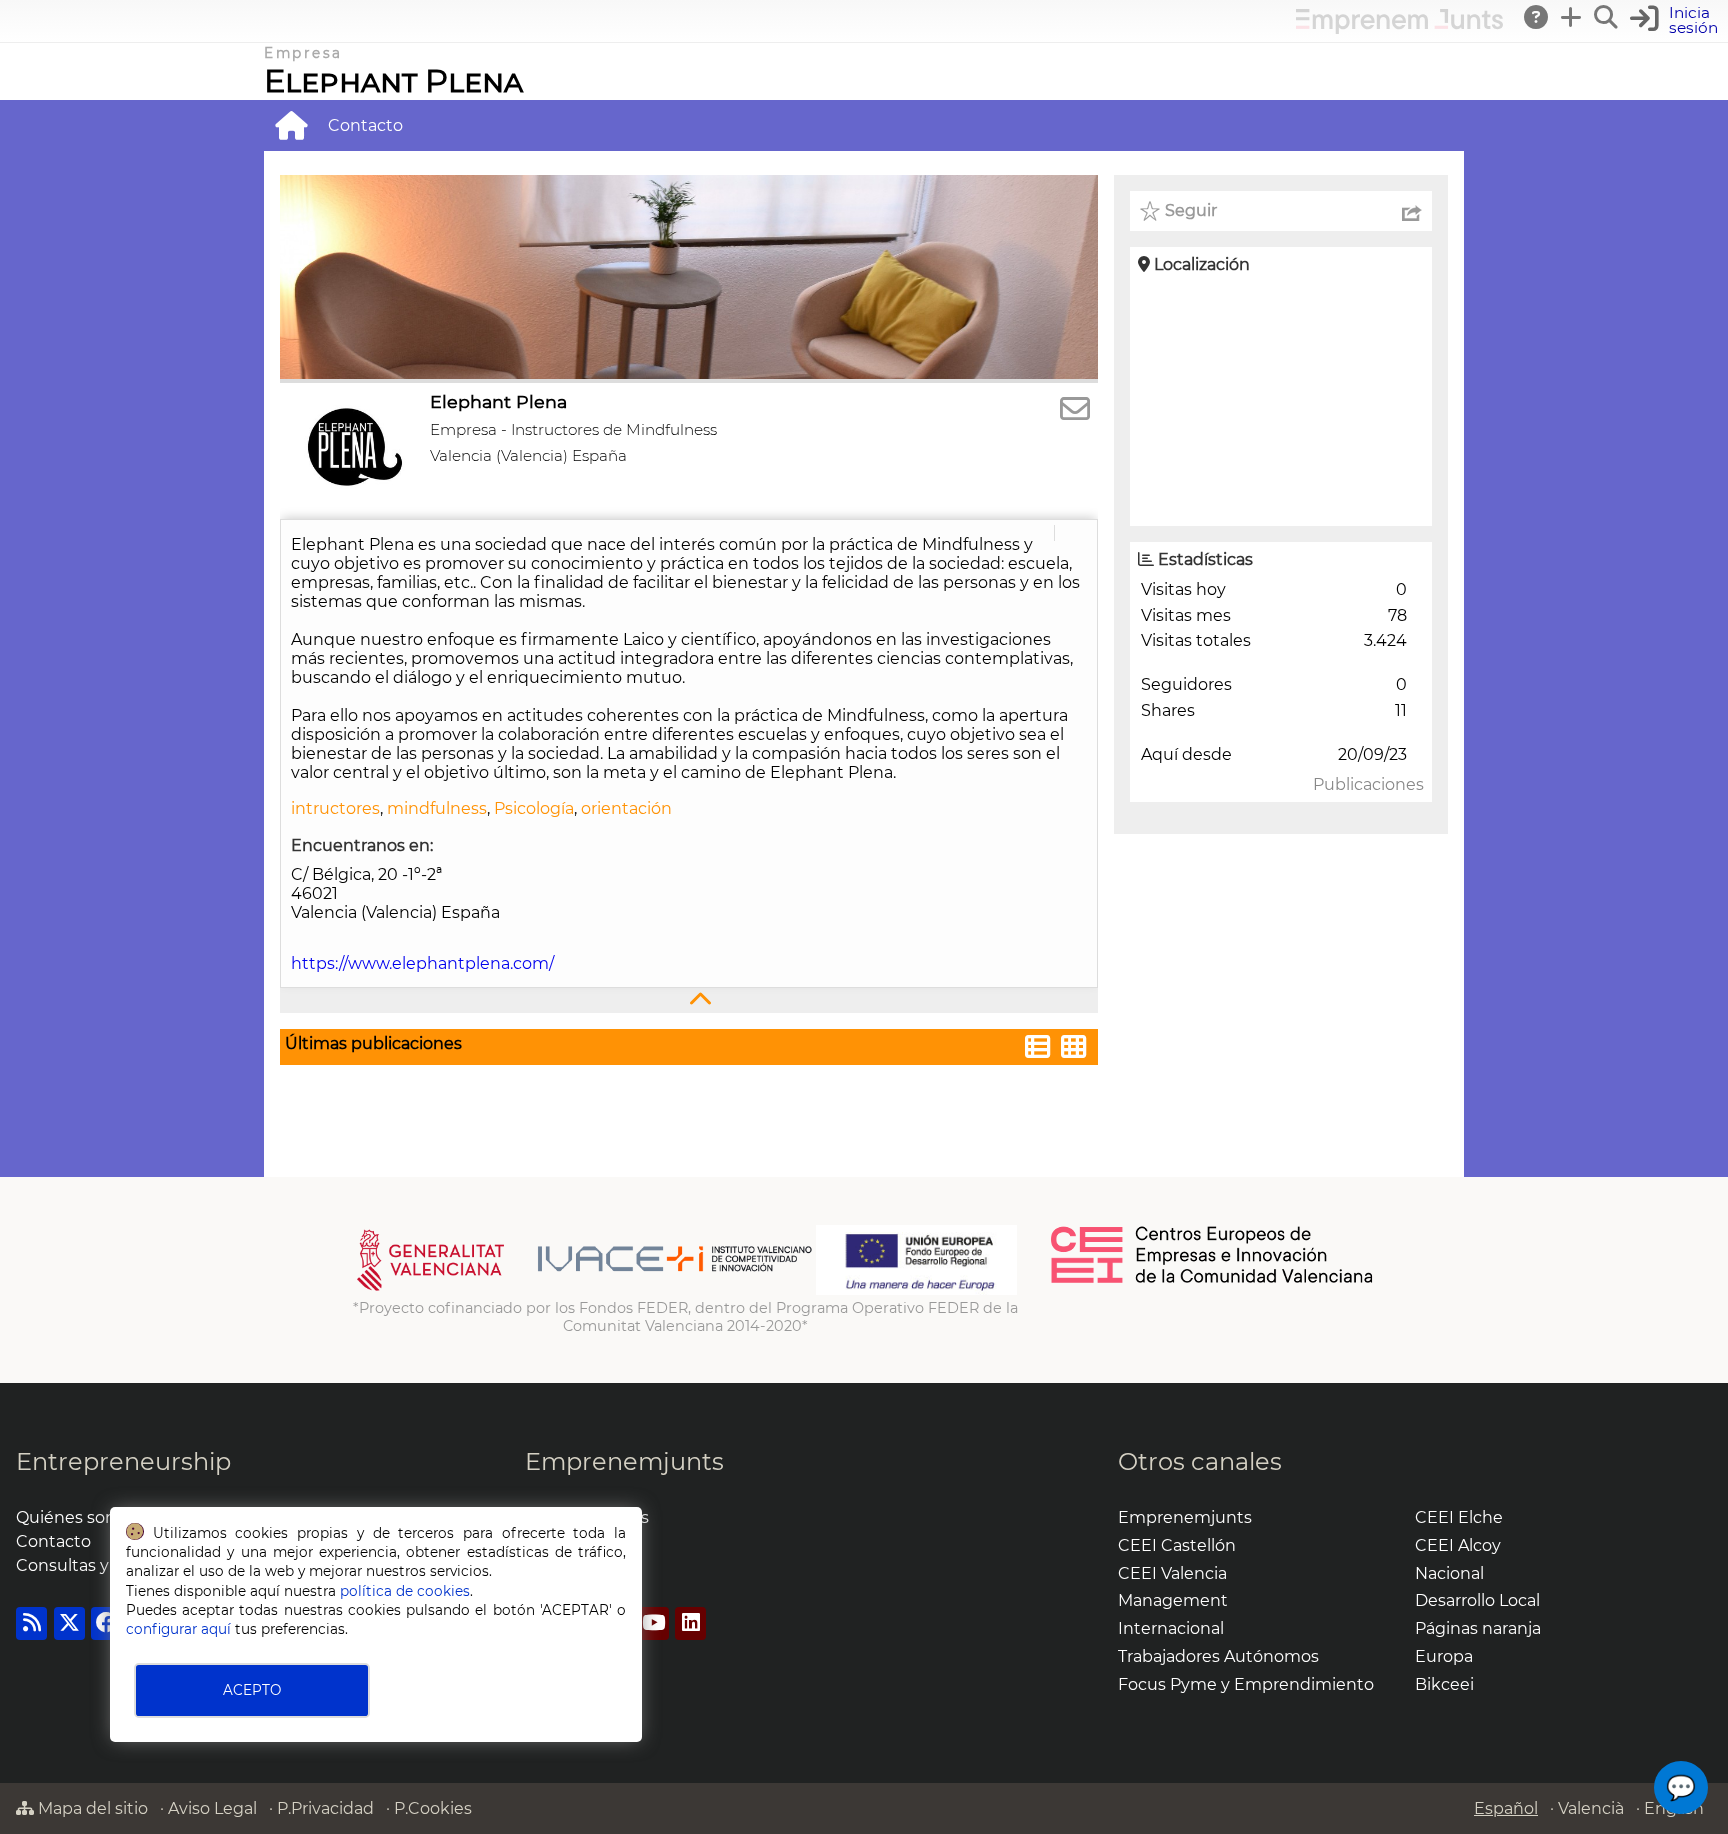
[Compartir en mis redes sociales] (1412, 211)
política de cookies (405, 1591)
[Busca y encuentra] (1607, 17)
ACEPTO (252, 1690)
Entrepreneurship (123, 1461)
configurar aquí (178, 1629)
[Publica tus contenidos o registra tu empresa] (1572, 17)
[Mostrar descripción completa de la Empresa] (689, 1000)
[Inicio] (291, 125)
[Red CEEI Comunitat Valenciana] (1213, 1280)
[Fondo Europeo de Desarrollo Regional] (916, 1290)
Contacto (365, 125)
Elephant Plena (393, 80)
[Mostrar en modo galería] (1074, 1049)
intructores (335, 808)
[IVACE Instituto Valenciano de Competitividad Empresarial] (584, 1290)
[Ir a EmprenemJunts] (1399, 28)
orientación (626, 808)
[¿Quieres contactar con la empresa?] (1075, 409)
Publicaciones (1368, 784)
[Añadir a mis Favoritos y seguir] (1150, 211)
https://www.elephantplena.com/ (422, 963)
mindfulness (437, 808)
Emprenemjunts (624, 1461)
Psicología (534, 808)
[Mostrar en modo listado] (1038, 1049)
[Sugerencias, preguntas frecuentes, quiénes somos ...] (1537, 17)
